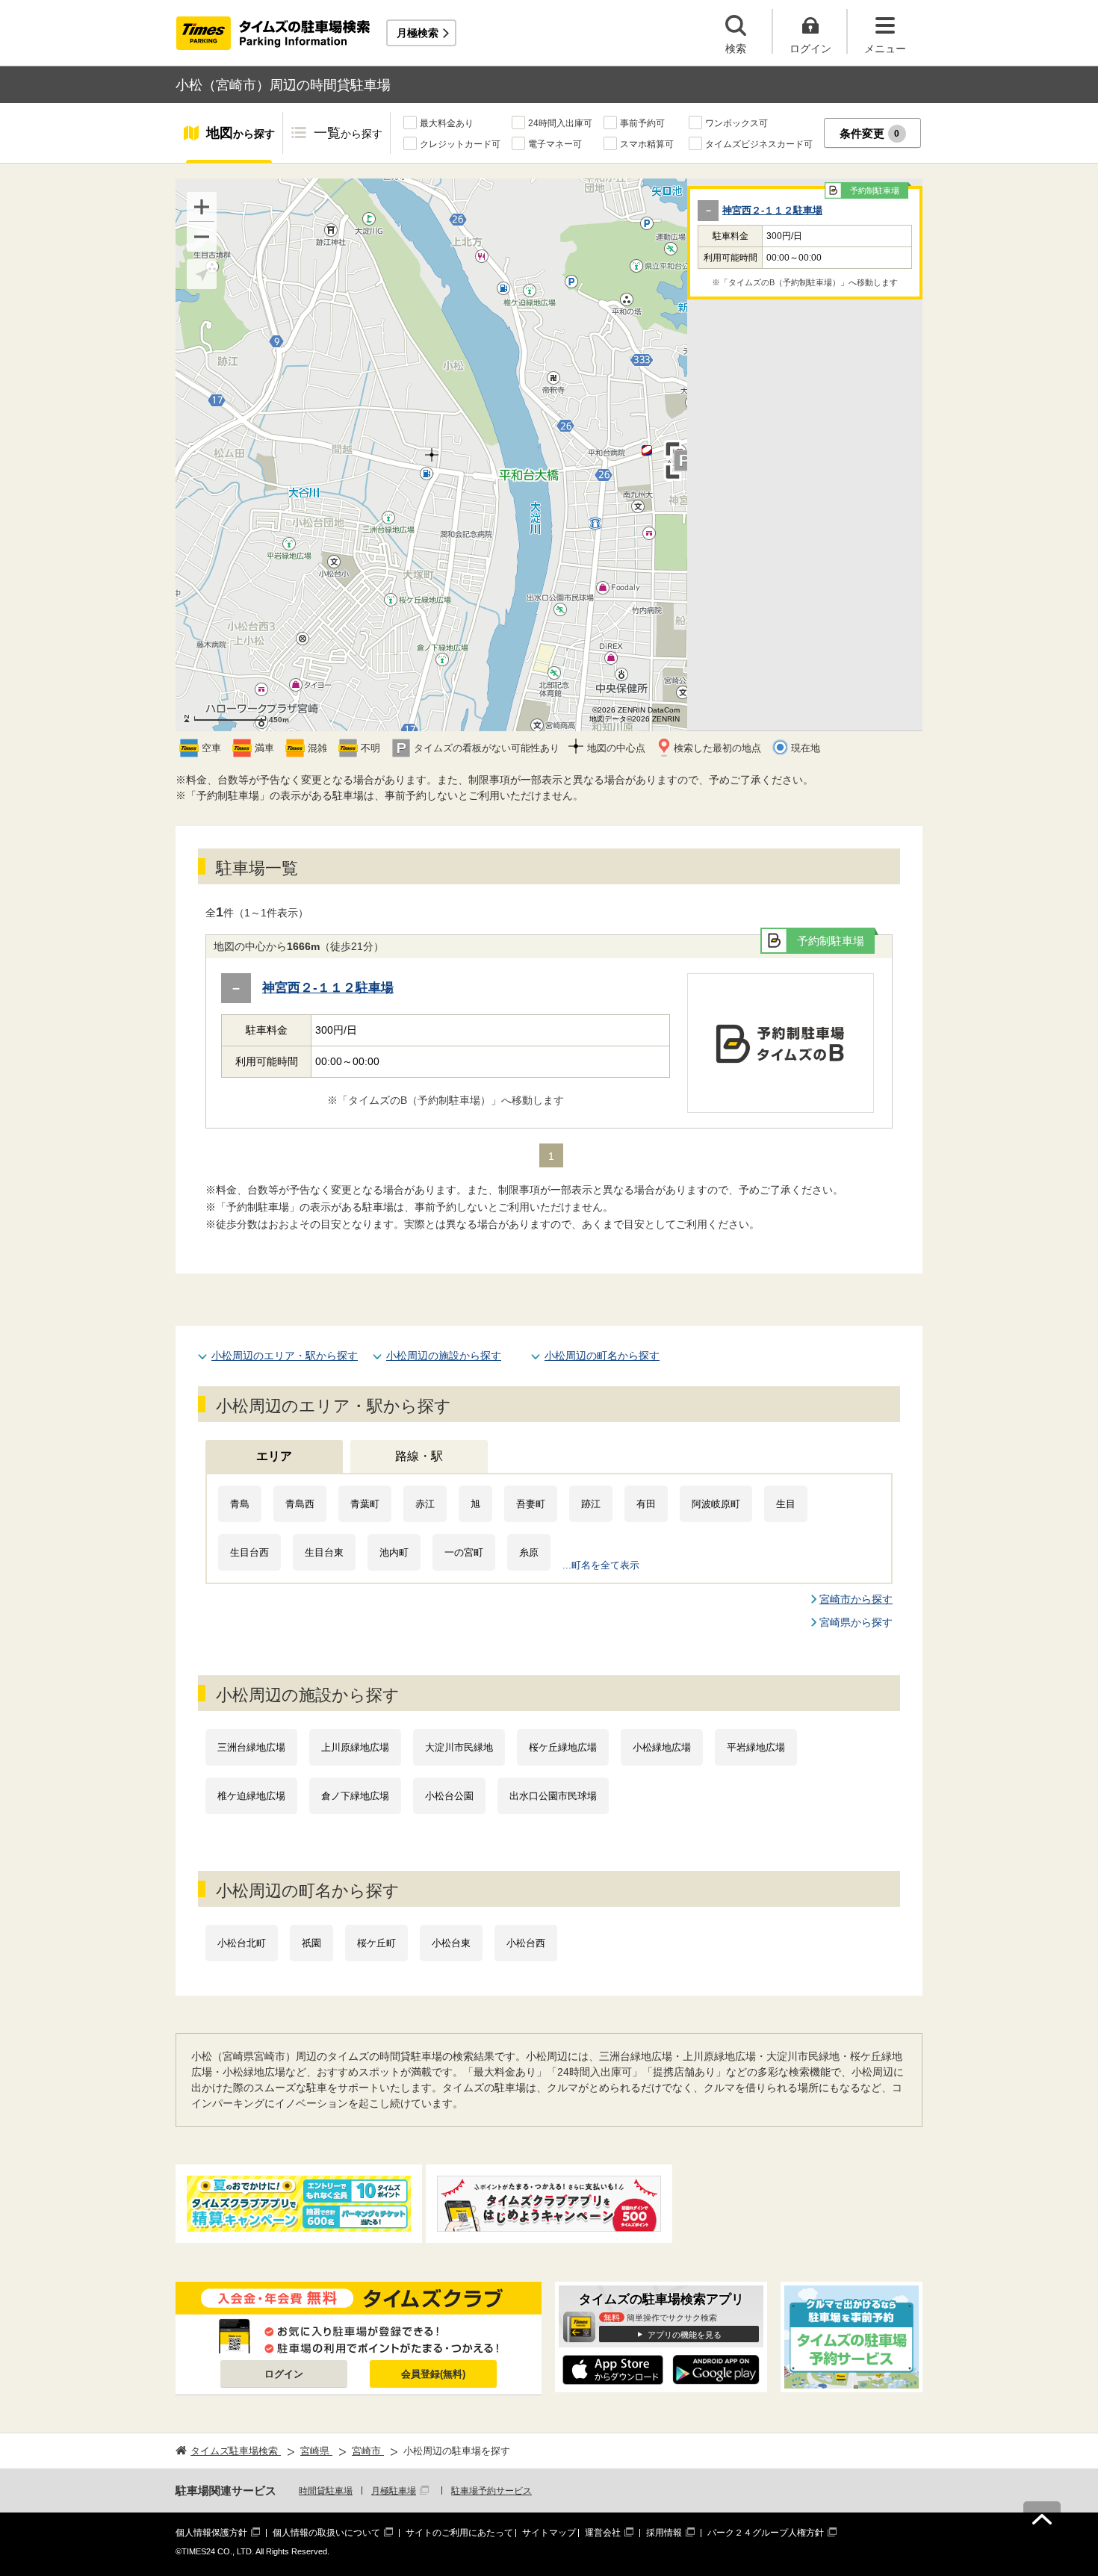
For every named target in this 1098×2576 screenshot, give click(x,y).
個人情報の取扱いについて (326, 2533)
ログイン (284, 2374)
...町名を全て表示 (601, 1565)
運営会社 (603, 2533)
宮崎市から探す (856, 1599)
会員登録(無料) (433, 2374)
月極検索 (418, 33)
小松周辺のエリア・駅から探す (285, 1356)
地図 (241, 133)
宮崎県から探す (856, 1622)
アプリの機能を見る (685, 2335)
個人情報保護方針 (211, 2533)
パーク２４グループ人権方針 (766, 2533)
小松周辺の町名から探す (602, 1356)
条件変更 (870, 133)
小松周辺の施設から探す (444, 1356)
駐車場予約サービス (491, 2491)
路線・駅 (419, 1456)
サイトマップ (549, 2533)
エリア (274, 1456)
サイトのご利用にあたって (459, 2533)
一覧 (348, 133)
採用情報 (664, 2533)
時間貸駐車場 (326, 2491)
